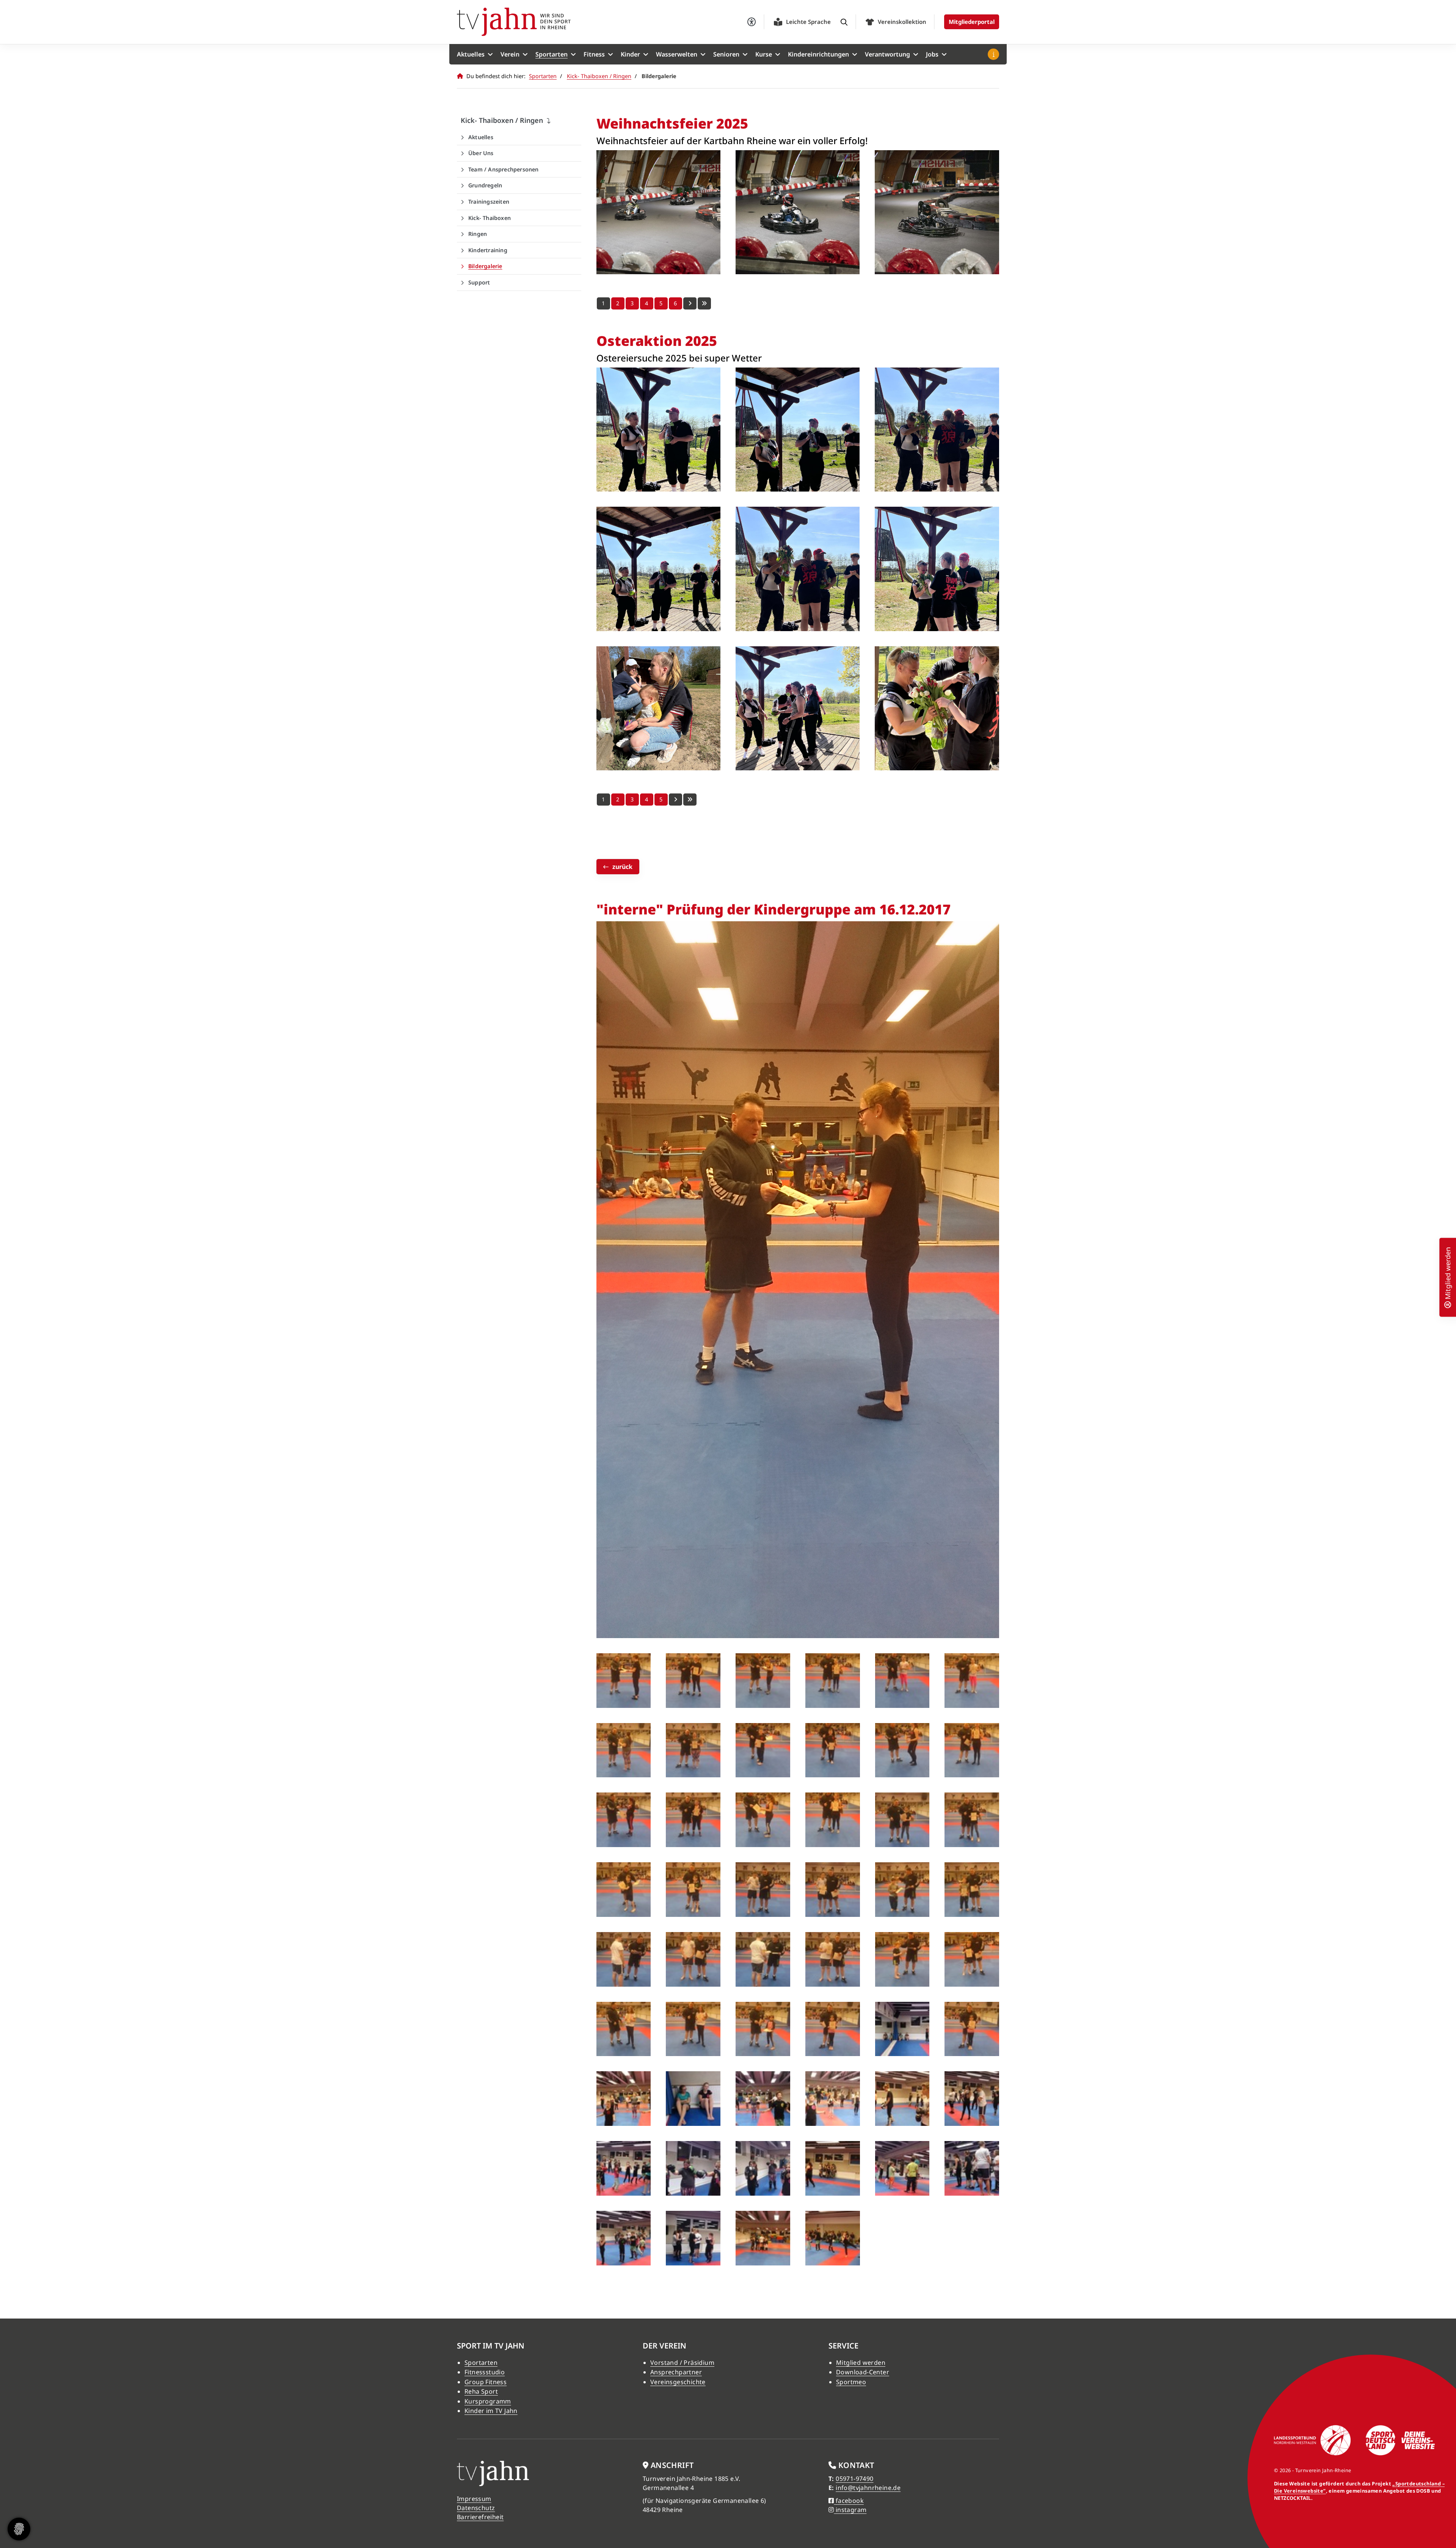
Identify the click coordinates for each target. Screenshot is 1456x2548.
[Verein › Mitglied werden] (1448, 1303)
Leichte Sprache (808, 22)
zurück (622, 867)
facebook (849, 2501)
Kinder (630, 54)
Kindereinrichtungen (818, 54)
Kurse (764, 54)
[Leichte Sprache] (778, 22)
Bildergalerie (485, 266)
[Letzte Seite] (704, 303)
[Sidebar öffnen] (993, 54)
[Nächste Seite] (690, 303)
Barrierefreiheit (480, 2517)
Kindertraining (488, 250)
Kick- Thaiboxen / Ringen (599, 76)
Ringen (478, 234)
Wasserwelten (677, 54)
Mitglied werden (861, 2363)
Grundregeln (485, 185)
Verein (510, 54)
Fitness (594, 54)
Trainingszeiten (489, 202)
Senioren (726, 54)
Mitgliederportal (972, 22)
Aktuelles (471, 54)
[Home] (514, 22)
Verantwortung (887, 54)
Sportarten (551, 54)
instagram (850, 2510)
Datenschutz (476, 2508)
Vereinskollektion (902, 22)
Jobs (932, 54)
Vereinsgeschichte (678, 2382)
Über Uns (481, 153)
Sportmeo (851, 2382)
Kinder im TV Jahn (491, 2411)
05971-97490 (854, 2479)
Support (479, 282)
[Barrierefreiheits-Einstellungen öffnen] (752, 22)
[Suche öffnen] (844, 22)
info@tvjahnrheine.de (868, 2488)
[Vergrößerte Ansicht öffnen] (658, 212)
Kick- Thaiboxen (490, 218)
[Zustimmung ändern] (19, 2529)
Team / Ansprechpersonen (504, 169)
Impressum (474, 2499)
